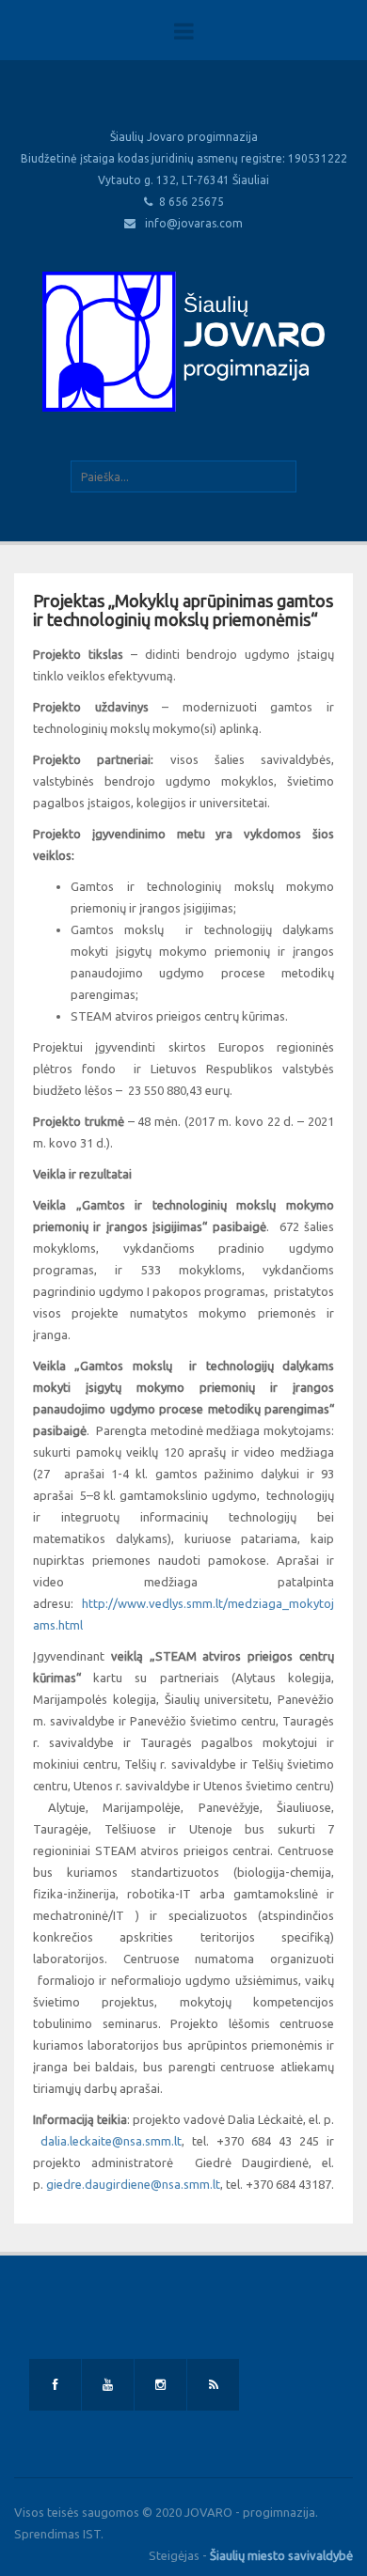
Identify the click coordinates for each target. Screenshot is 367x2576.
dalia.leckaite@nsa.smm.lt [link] (111, 2141)
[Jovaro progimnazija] (183, 341)
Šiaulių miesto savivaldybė (281, 2555)
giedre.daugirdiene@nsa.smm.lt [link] (133, 2184)
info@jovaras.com (194, 223)
